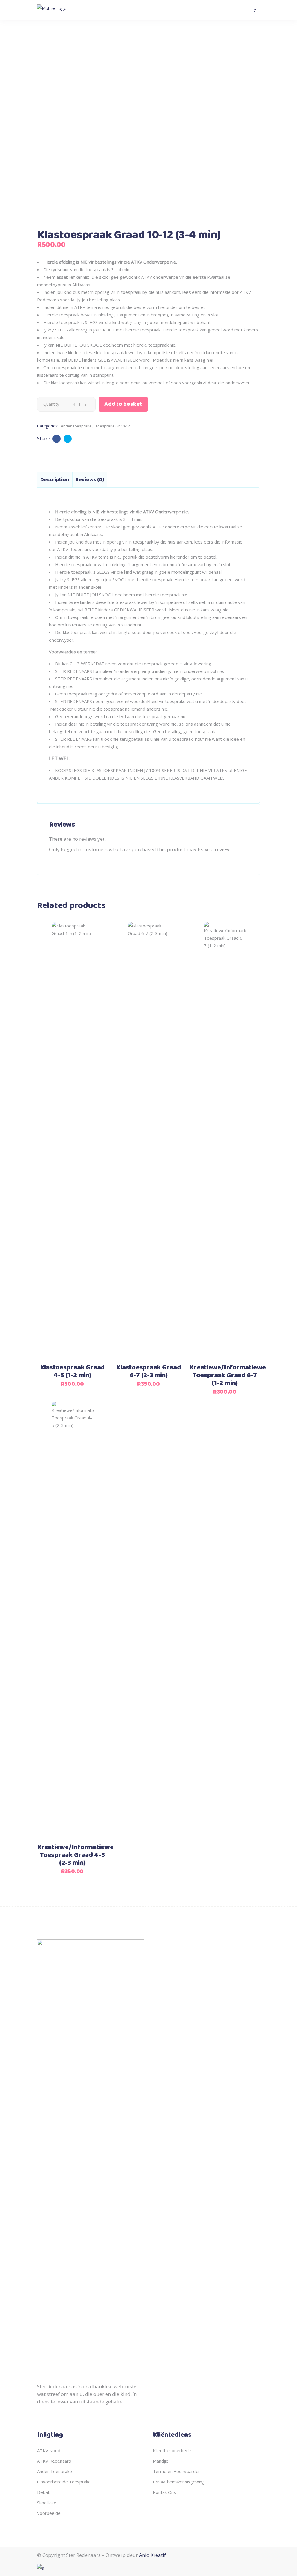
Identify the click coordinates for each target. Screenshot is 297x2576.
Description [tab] (55, 480)
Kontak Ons (164, 2492)
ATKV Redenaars (54, 2461)
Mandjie (161, 2461)
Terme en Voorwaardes (177, 2471)
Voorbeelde (49, 2513)
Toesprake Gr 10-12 (113, 426)
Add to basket (123, 404)
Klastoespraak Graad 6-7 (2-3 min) (148, 1372)
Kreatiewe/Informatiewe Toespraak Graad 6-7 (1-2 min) (228, 1376)
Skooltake (47, 2503)
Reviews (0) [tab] (90, 480)
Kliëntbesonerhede (172, 2450)
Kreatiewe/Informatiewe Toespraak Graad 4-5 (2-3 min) (75, 1855)
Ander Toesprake (76, 426)
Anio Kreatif (152, 2555)
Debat (43, 2492)
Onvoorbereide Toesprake (64, 2482)
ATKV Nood (49, 2450)
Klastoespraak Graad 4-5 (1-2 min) (72, 1372)
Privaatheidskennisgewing (179, 2482)
